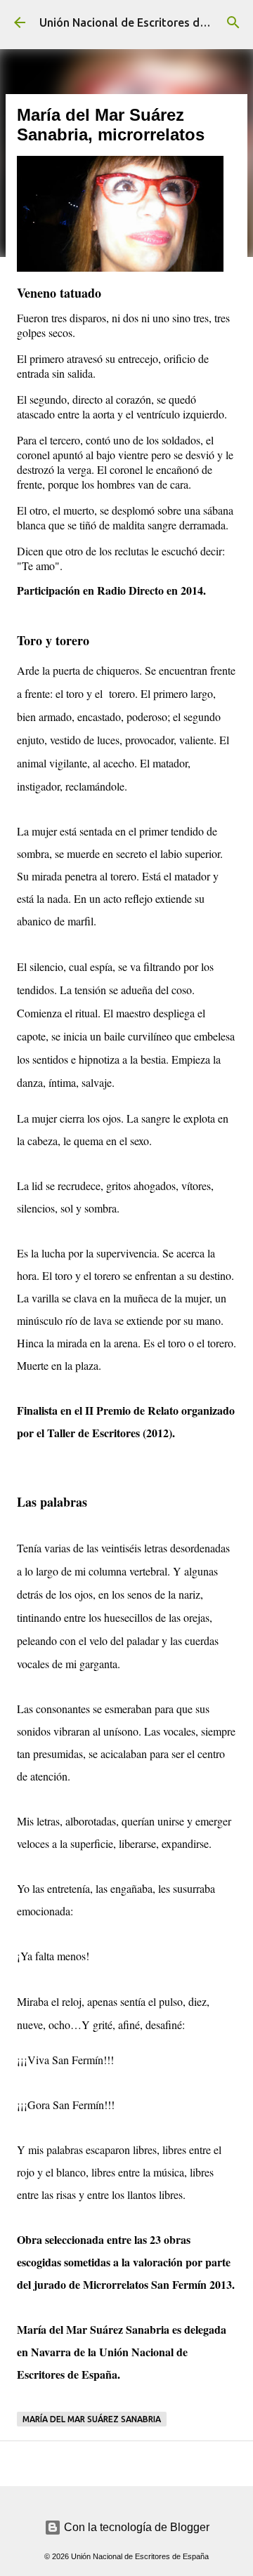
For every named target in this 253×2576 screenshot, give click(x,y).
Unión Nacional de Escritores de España (143, 22)
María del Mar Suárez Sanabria (92, 2419)
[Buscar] (233, 22)
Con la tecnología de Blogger (135, 2527)
